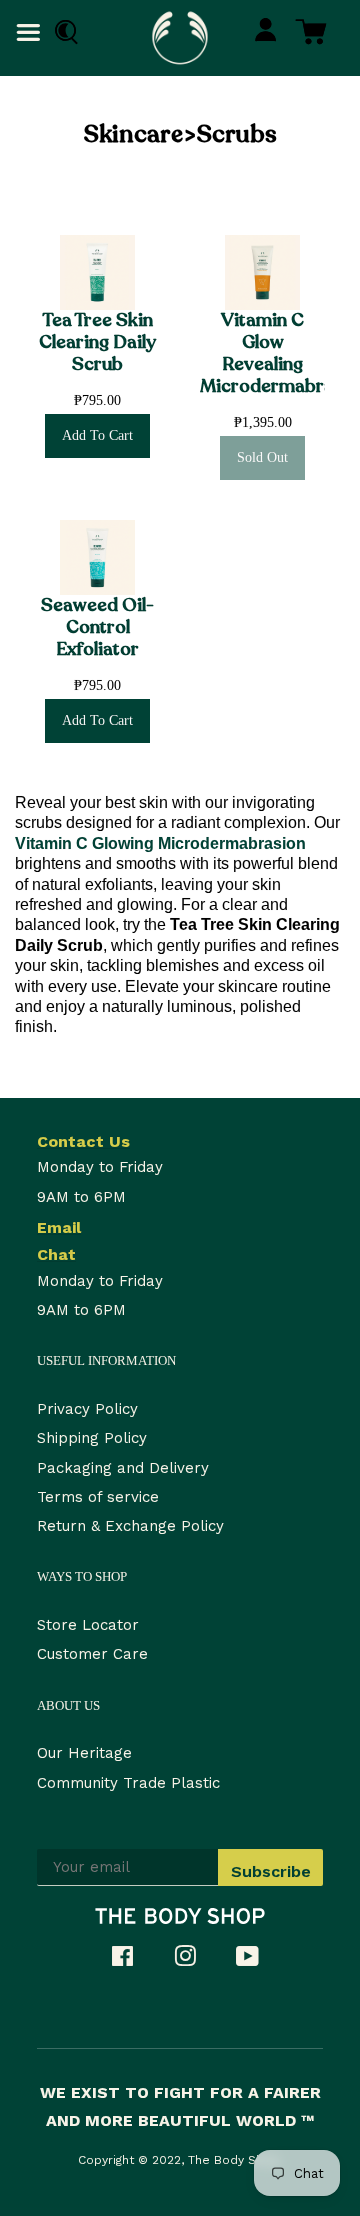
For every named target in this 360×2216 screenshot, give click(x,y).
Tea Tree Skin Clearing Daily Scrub (97, 342)
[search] (62, 32)
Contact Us (83, 1141)
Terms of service (98, 1497)
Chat (56, 1254)
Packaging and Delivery (123, 1468)
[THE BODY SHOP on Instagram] (195, 1960)
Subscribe (271, 1871)
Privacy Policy (87, 1409)
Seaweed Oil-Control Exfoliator (97, 627)
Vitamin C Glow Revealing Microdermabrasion (262, 353)
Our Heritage (84, 1753)
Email (59, 1227)
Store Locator (88, 1625)
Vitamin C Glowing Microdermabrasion (160, 843)
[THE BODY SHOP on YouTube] (257, 1960)
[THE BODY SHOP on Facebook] (132, 1960)
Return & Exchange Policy (130, 1526)
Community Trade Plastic (128, 1783)
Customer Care (92, 1654)
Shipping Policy (92, 1438)
